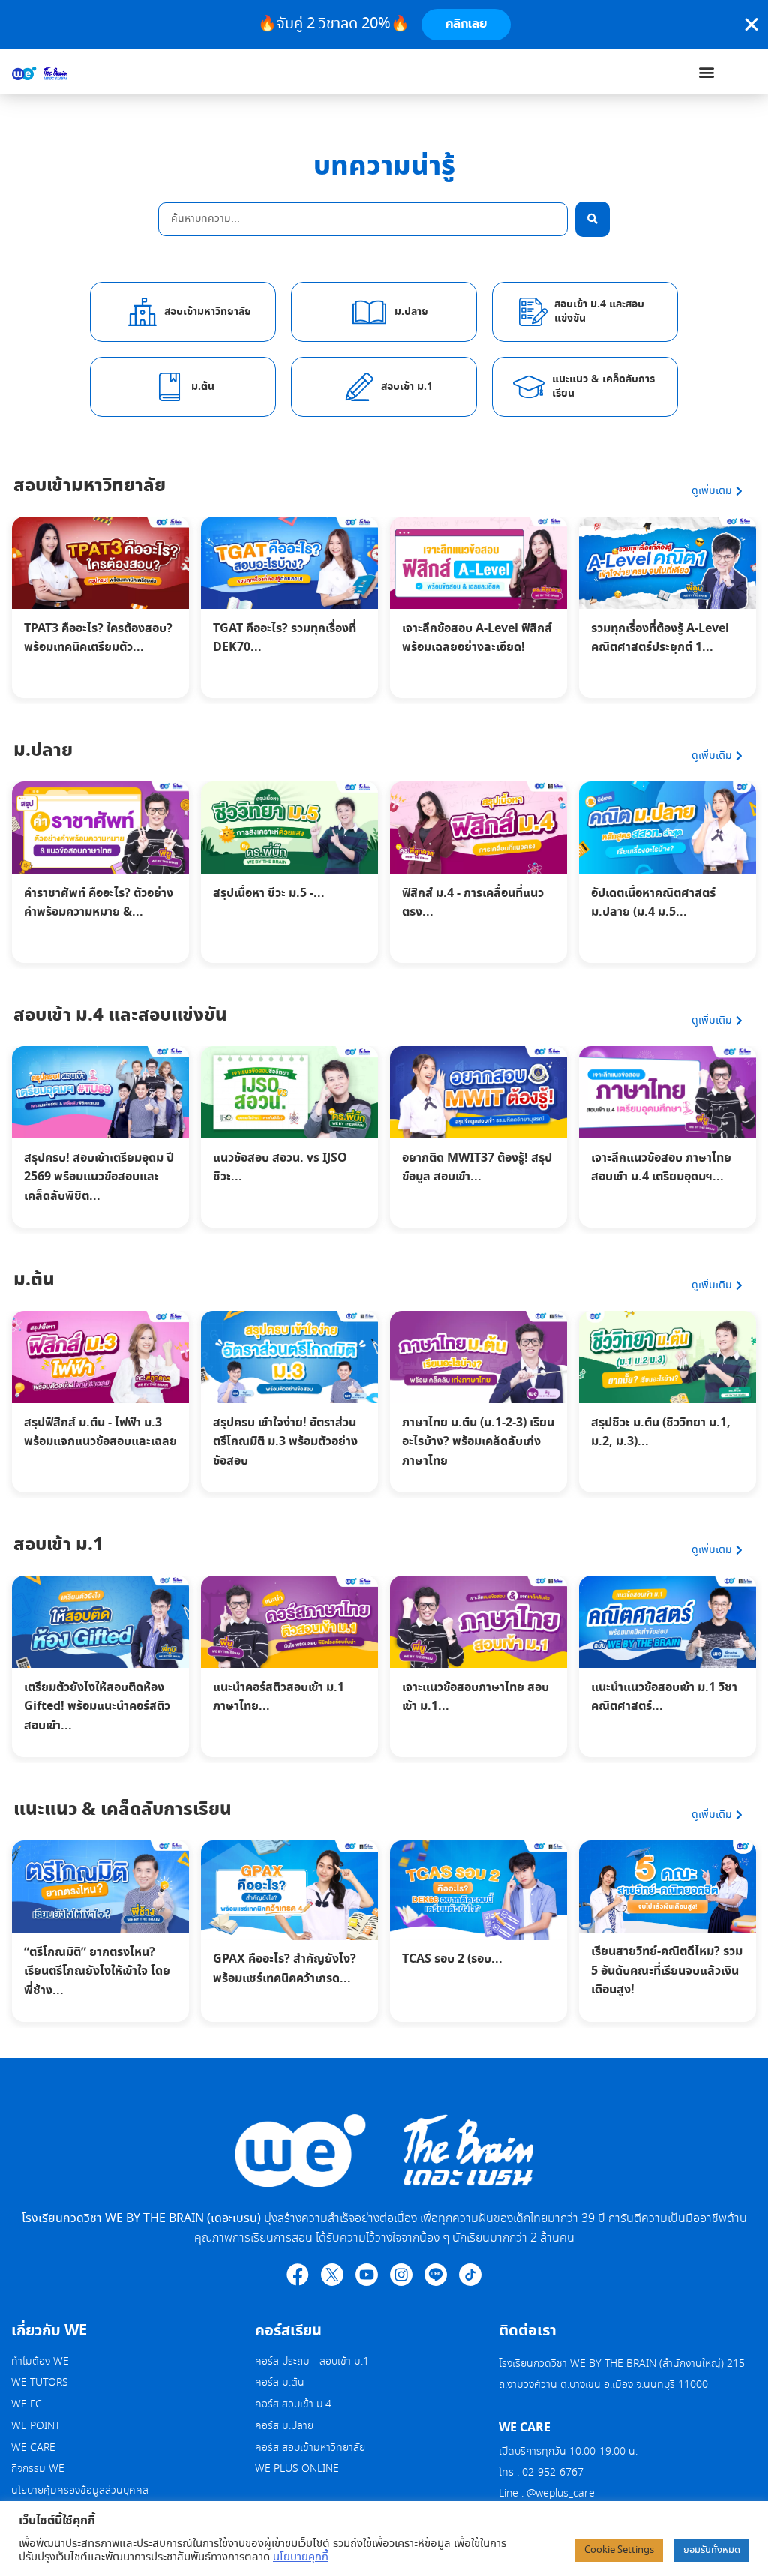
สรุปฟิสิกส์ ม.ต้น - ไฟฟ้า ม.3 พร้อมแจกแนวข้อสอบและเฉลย (100, 1432)
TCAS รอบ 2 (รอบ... (452, 1959)
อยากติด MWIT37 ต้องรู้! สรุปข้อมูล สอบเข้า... (477, 1168)
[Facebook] (298, 2275)
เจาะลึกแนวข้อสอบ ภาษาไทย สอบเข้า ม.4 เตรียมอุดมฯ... (661, 1168)
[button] (706, 72)
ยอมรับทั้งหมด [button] (712, 2550)
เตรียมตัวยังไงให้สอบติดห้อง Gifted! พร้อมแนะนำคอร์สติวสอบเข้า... (97, 1706)
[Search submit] (592, 219)
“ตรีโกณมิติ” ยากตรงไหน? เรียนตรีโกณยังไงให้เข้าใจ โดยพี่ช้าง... (97, 1971)
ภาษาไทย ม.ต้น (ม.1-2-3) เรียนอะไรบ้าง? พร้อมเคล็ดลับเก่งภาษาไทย (478, 1442)
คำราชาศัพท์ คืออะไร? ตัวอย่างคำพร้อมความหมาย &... (99, 903)
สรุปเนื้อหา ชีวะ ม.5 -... (269, 893)
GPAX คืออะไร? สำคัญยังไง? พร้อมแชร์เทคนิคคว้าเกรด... (285, 1969)
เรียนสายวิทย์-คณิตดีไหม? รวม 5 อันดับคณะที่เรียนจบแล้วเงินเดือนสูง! (667, 1970)
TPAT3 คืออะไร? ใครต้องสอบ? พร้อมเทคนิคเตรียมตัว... (98, 638)
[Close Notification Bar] (751, 25)
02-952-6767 (554, 2473)
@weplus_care (561, 2494)
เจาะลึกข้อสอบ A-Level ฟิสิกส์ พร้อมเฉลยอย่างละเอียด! (477, 638)
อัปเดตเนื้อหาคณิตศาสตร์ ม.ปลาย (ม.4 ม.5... (653, 903)
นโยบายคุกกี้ (301, 2557)
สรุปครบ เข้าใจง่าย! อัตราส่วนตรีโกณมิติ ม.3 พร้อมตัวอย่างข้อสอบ (285, 1442)
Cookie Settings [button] (619, 2550)
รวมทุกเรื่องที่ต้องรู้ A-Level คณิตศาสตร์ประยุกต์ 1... (660, 638)
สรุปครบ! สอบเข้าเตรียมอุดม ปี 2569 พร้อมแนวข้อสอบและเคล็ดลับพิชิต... (99, 1177)
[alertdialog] (384, 25)
